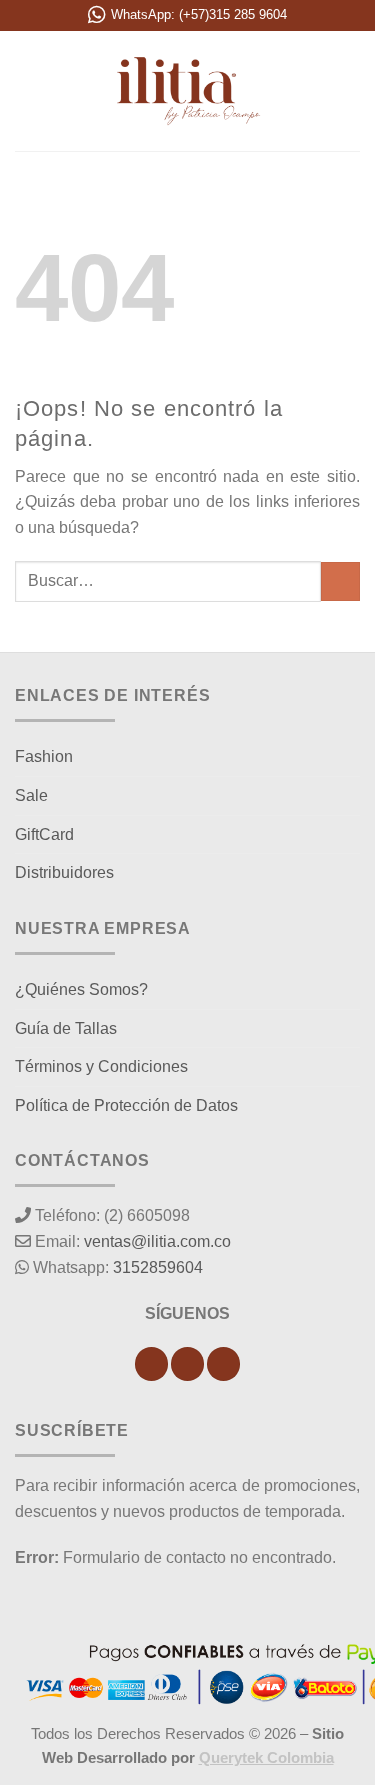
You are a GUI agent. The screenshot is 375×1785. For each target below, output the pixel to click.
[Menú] (27, 90)
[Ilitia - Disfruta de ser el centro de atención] (188, 91)
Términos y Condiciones (101, 1066)
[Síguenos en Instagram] (187, 1364)
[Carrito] (350, 91)
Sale (31, 795)
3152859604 (158, 1267)
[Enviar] (340, 581)
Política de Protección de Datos (126, 1105)
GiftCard (44, 834)
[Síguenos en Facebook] (151, 1364)
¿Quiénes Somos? (81, 989)
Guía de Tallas (66, 1028)
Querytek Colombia (266, 1757)
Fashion (44, 756)
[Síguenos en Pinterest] (223, 1364)
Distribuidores (64, 872)
